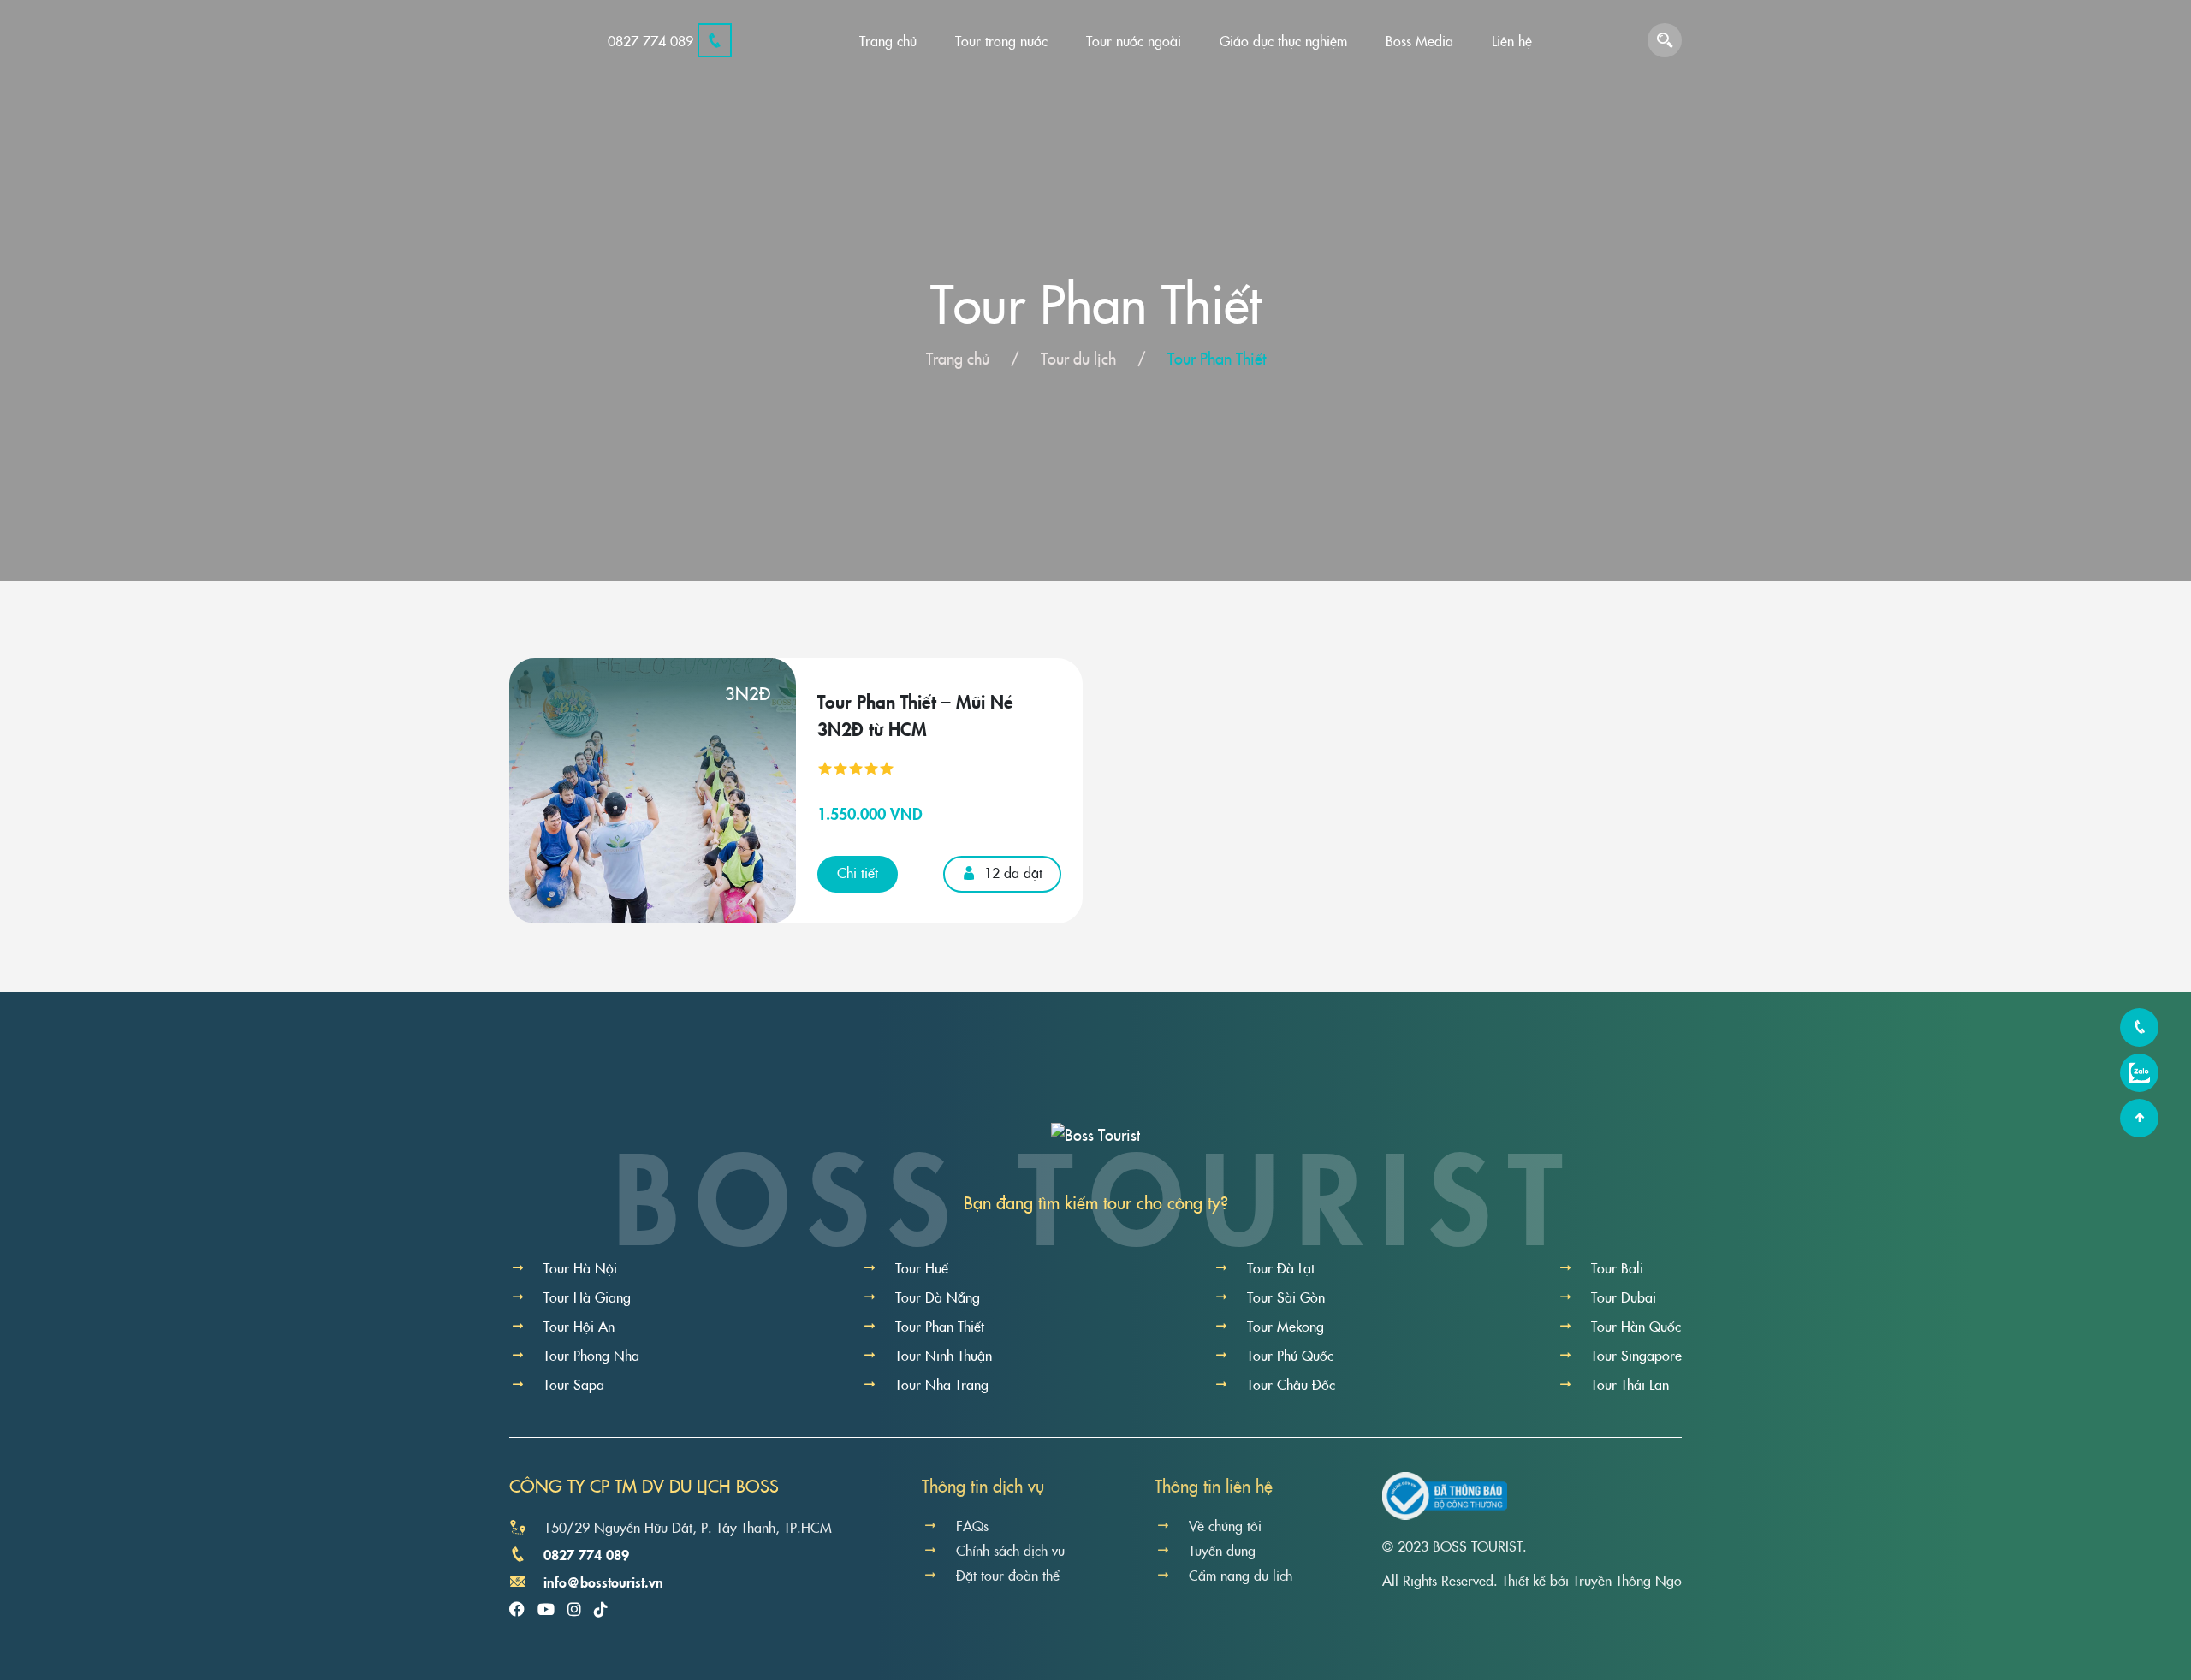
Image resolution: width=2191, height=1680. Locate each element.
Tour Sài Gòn (1286, 1297)
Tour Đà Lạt (1281, 1267)
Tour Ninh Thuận (944, 1355)
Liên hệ (1512, 40)
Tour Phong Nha (591, 1355)
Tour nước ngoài (1134, 40)
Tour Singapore (1636, 1355)
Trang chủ (888, 40)
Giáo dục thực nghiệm (1283, 40)
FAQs (972, 1525)
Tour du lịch (1078, 358)
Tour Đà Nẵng (938, 1297)
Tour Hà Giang (587, 1297)
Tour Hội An (579, 1326)
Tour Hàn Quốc (1636, 1326)
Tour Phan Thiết (940, 1326)
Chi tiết (858, 872)
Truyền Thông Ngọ (1627, 1580)
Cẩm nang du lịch (1241, 1575)
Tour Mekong (1286, 1326)
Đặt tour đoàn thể (1008, 1575)
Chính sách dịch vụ (1010, 1550)
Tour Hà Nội (580, 1267)
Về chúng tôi (1225, 1525)
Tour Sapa (574, 1384)
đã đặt (1013, 872)
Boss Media (1419, 40)
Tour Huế (922, 1267)
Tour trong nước (1001, 40)
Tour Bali (1617, 1267)
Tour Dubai (1624, 1297)
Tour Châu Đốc (1291, 1384)
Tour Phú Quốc (1290, 1355)
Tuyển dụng (1222, 1550)
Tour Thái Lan (1630, 1384)
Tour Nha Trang (942, 1384)
